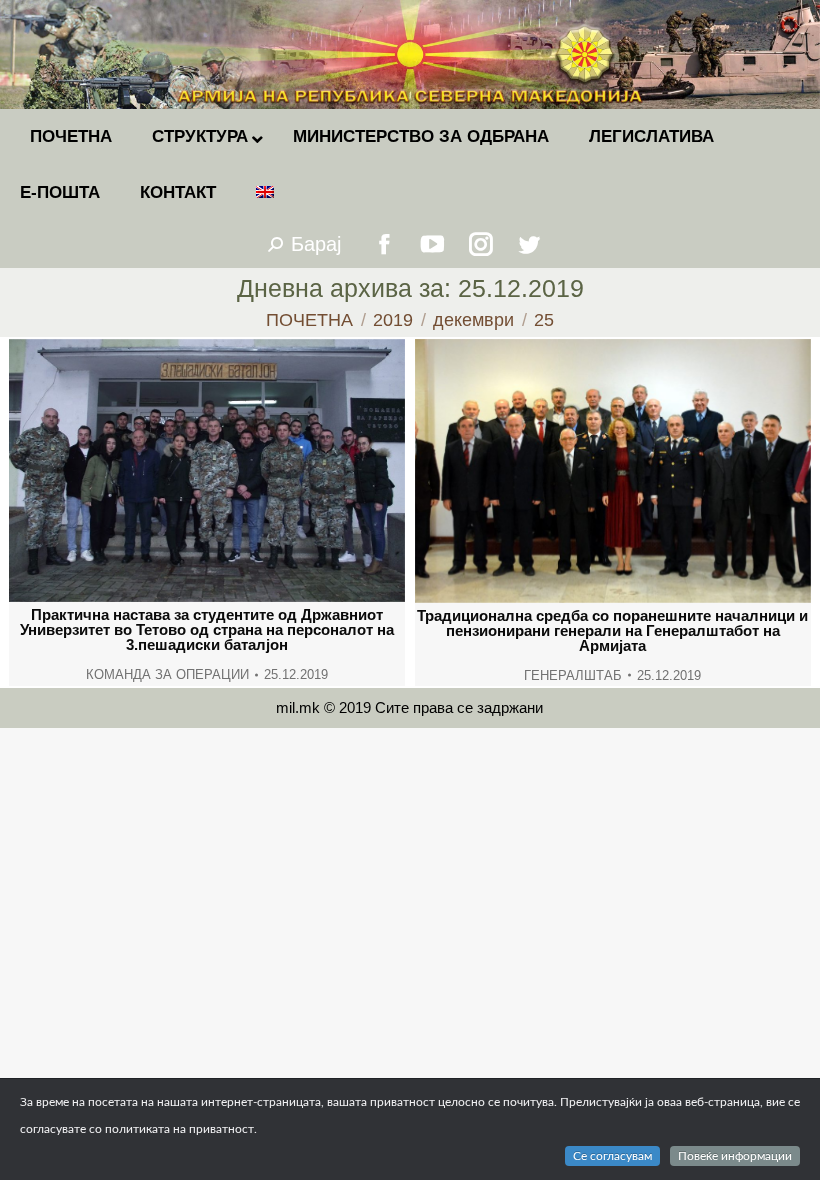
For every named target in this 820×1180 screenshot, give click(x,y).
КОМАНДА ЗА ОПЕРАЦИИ (167, 674)
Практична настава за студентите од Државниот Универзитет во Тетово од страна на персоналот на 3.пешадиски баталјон (207, 629)
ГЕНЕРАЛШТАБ (573, 675)
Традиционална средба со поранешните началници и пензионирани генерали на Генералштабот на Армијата (612, 630)
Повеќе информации (735, 1156)
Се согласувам (612, 1156)
